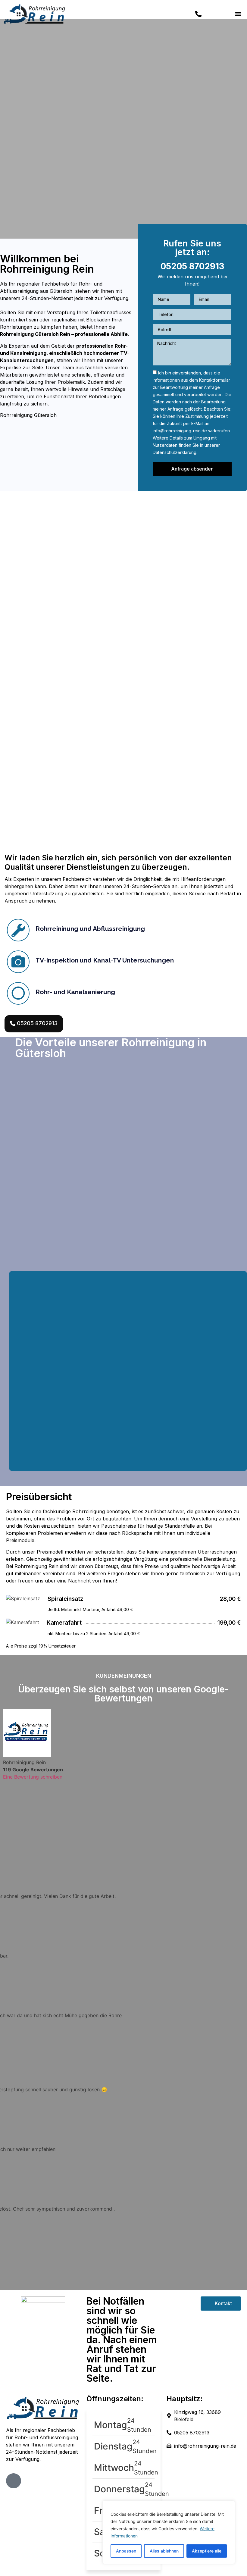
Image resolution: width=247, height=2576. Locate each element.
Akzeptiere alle (207, 2551)
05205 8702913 (192, 266)
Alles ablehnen (164, 2551)
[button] (238, 14)
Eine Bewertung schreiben (33, 1777)
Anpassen (126, 2551)
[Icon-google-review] (14, 2481)
